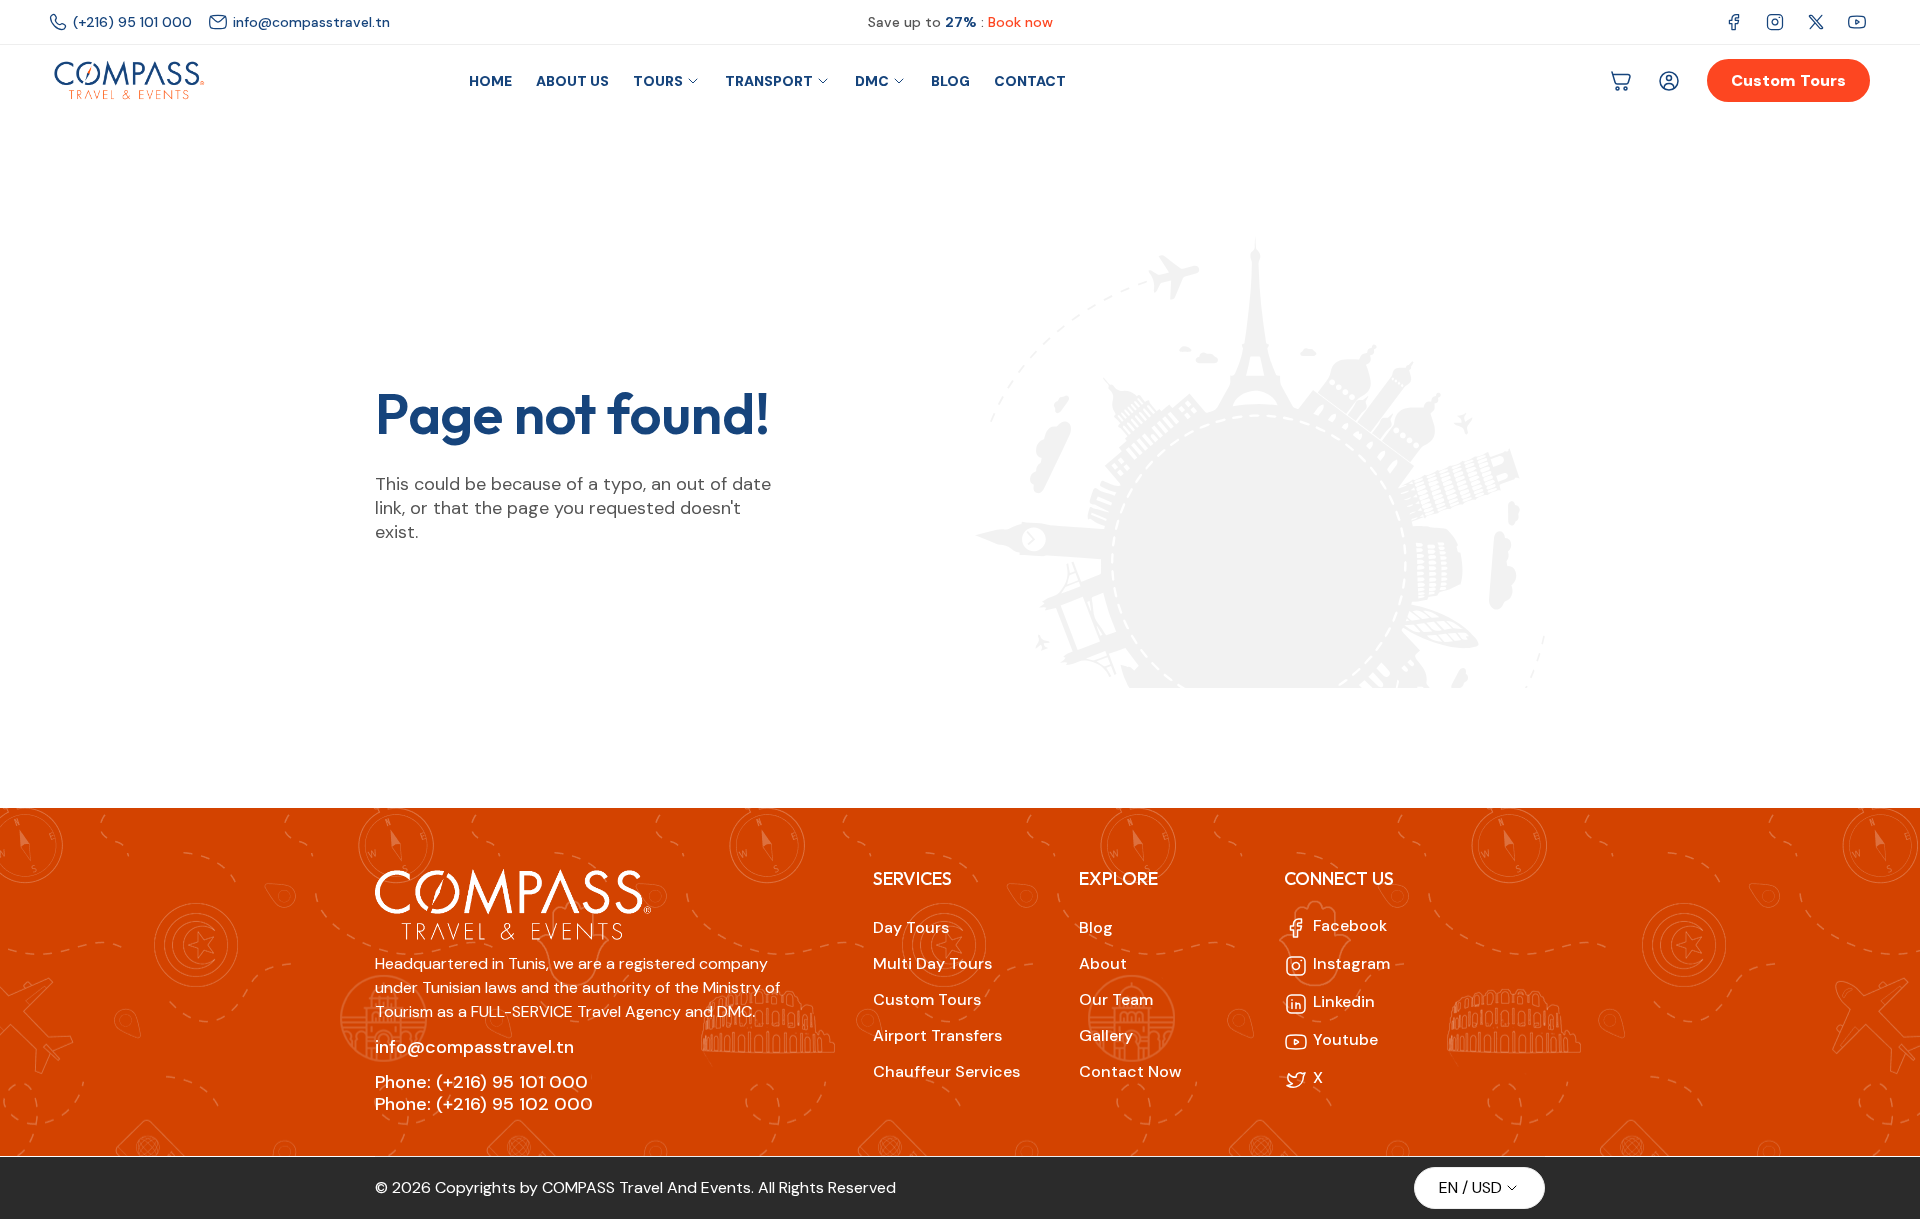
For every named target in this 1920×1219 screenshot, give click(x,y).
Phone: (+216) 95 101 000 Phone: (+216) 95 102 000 (484, 1093)
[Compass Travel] (128, 81)
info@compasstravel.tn (474, 1047)
